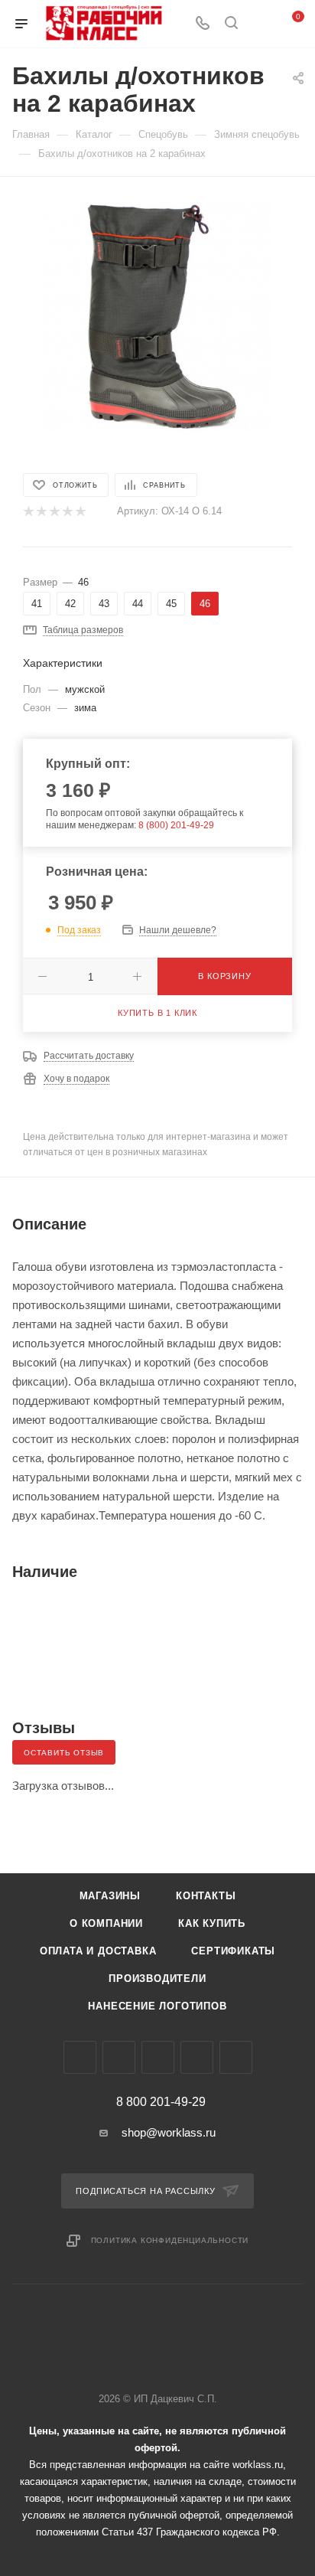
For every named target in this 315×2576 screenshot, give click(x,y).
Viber (158, 2057)
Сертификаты (233, 1951)
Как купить (212, 1923)
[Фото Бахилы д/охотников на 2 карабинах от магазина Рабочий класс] (157, 316)
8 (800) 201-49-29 (176, 825)
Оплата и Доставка (98, 1951)
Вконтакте (80, 2057)
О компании (106, 1923)
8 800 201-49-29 (161, 2102)
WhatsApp (197, 2057)
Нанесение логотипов (157, 2006)
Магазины (110, 1896)
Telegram (119, 2057)
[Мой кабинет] (260, 24)
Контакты (206, 1896)
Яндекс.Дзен (236, 2057)
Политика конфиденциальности (170, 2240)
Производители (157, 1979)
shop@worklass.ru (169, 2132)
